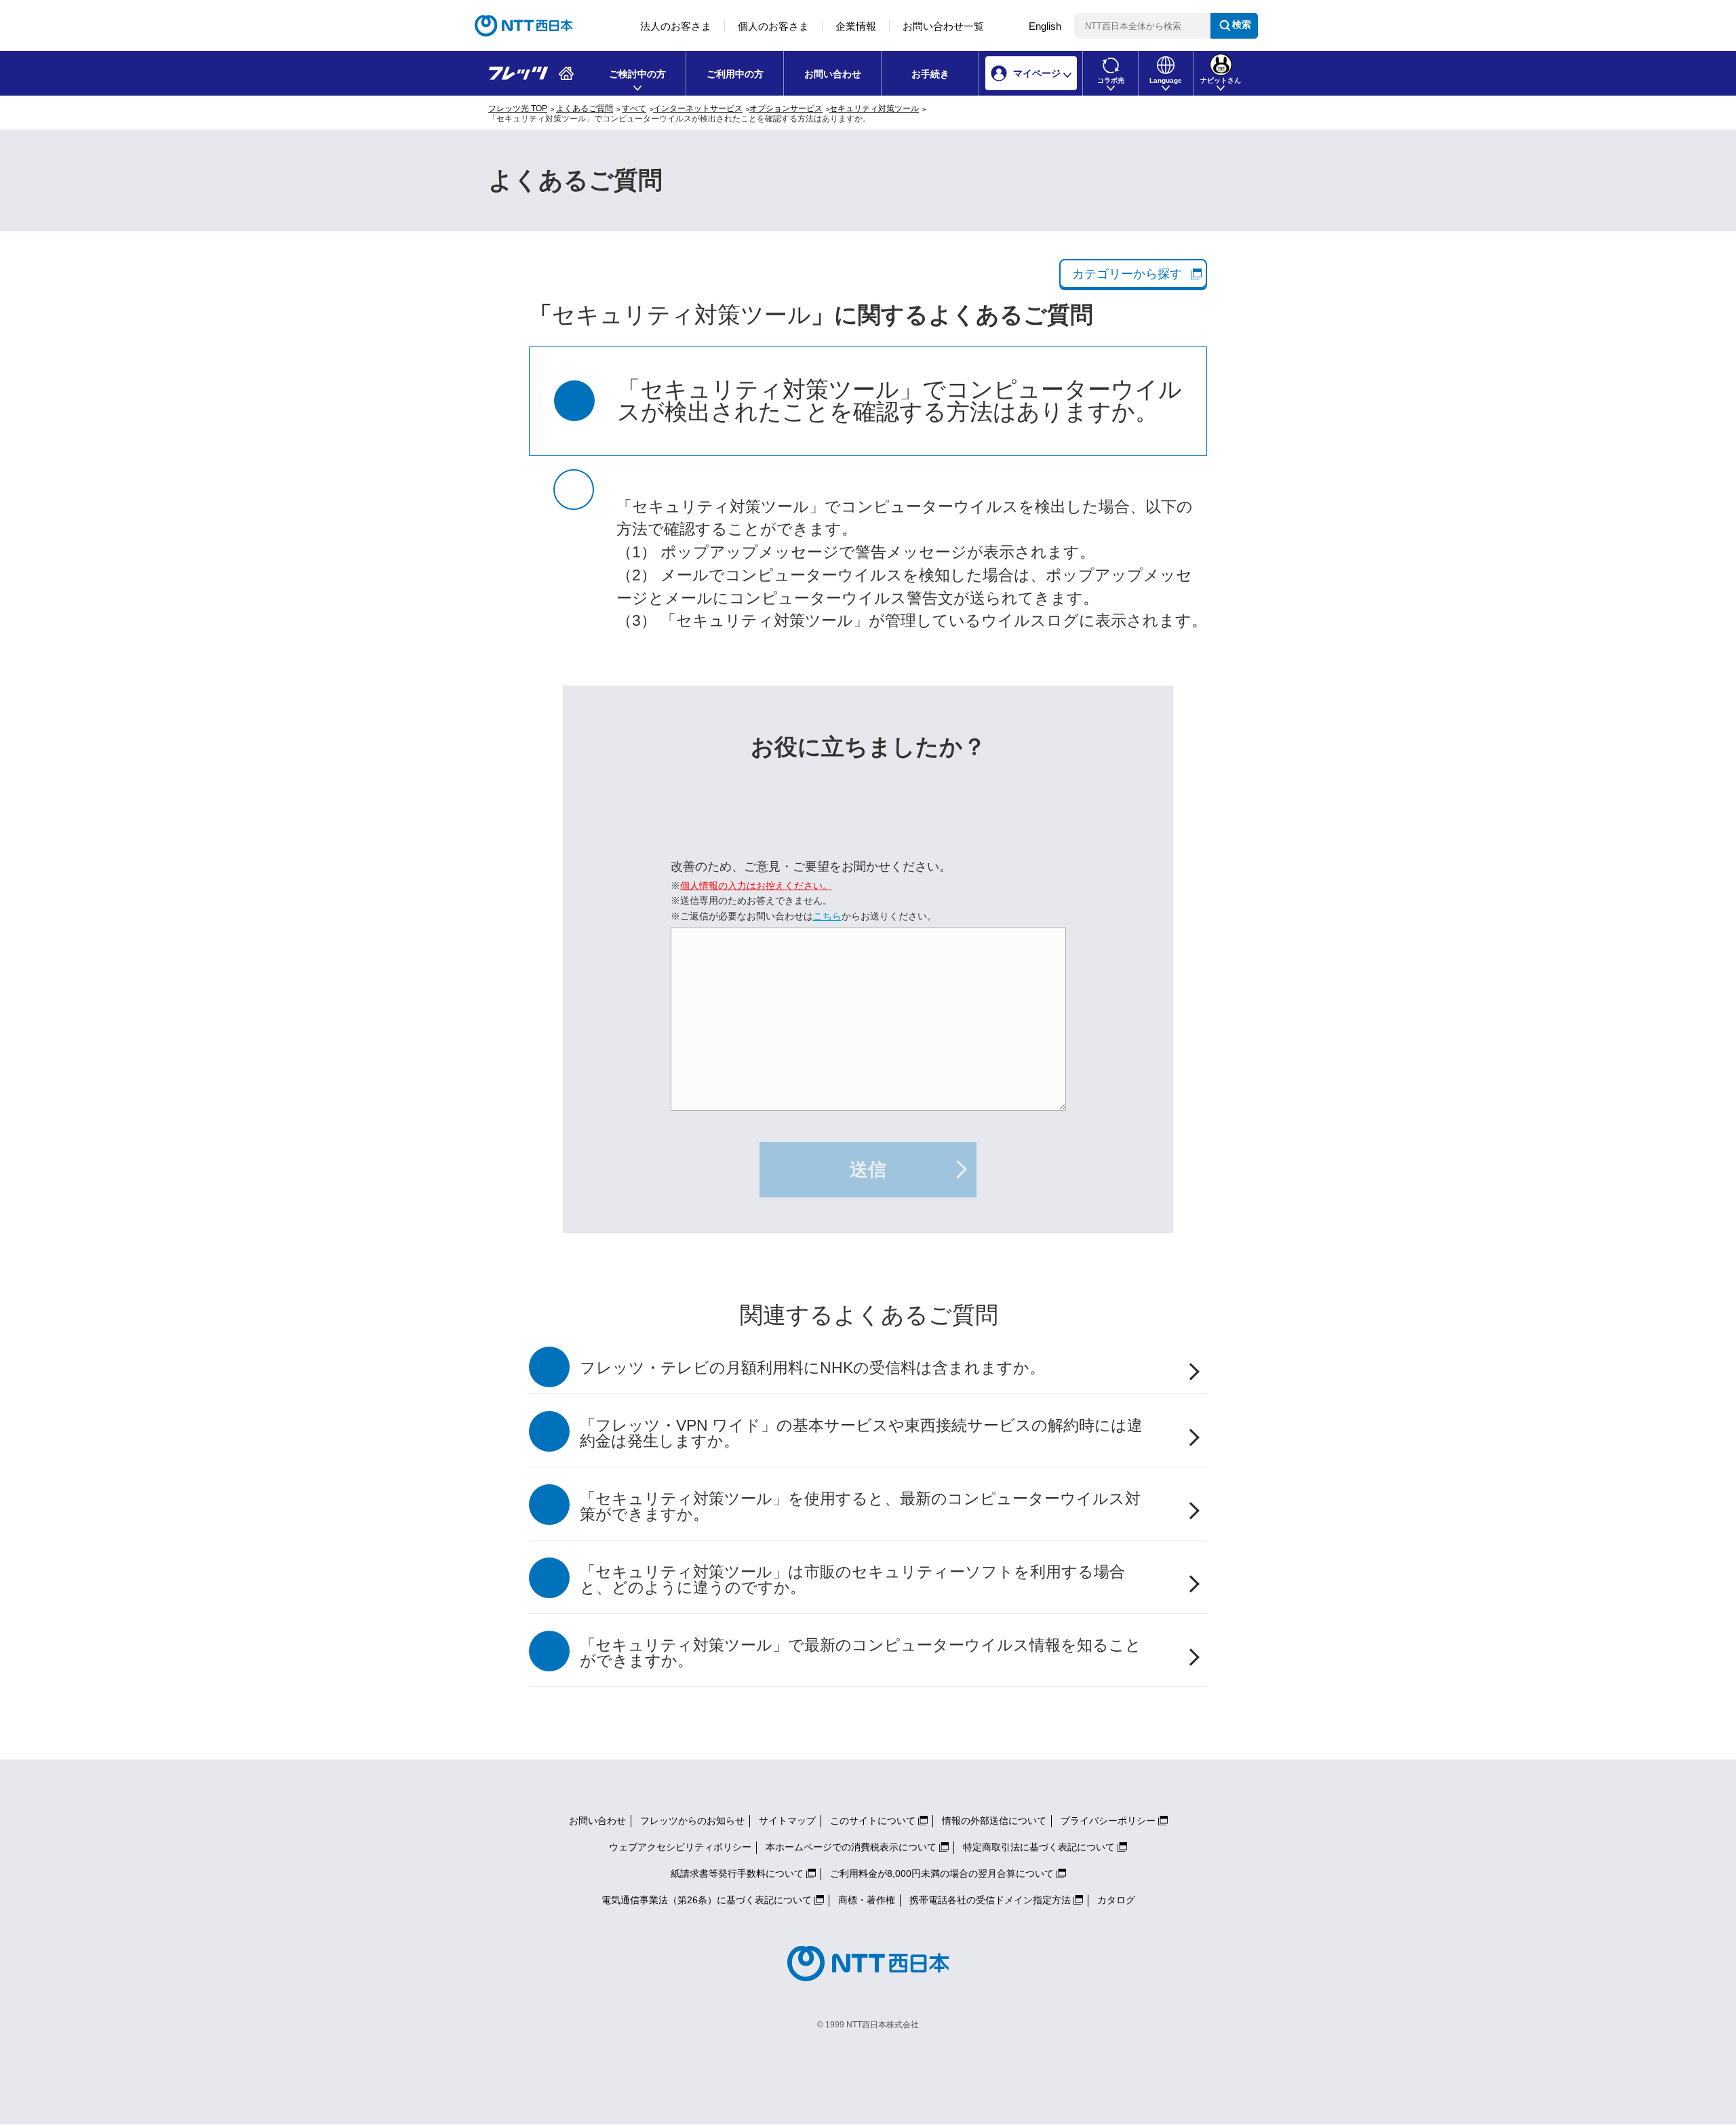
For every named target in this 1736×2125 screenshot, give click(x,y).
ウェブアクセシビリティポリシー (680, 1847)
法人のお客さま (676, 26)
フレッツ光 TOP (518, 108)
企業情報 (856, 26)
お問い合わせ (833, 74)
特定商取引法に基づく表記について (1039, 1847)
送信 (868, 1170)
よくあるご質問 (585, 108)
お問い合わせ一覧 (943, 26)
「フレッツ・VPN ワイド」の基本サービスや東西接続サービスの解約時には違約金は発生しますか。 (861, 1433)
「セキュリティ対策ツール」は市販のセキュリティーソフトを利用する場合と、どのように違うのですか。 (852, 1580)
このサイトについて (873, 1821)
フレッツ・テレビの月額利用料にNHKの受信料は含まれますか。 (812, 1368)
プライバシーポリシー (1108, 1821)
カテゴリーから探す (1127, 274)
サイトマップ (787, 1821)
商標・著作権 (867, 1900)
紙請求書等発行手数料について (737, 1873)
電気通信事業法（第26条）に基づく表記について (707, 1900)
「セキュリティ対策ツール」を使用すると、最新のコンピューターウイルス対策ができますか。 (860, 1507)
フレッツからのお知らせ (692, 1821)
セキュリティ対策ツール (874, 108)
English (1045, 26)
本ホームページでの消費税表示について (851, 1847)
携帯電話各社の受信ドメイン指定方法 (990, 1900)
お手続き (930, 74)
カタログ (1116, 1900)
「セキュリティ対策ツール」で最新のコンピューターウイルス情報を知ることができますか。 (861, 1653)
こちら (827, 916)
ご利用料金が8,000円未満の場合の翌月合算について (942, 1873)
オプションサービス (786, 108)
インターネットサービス (698, 108)
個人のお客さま (773, 26)
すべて (634, 108)
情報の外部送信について (994, 1821)
